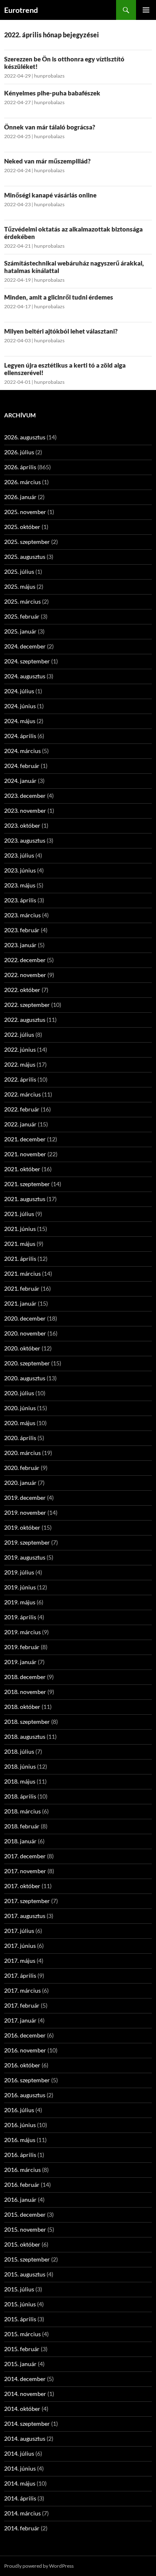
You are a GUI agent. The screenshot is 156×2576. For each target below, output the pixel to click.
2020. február (22, 1468)
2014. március (22, 2513)
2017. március (22, 1990)
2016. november (25, 2050)
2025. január (20, 631)
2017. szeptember (27, 1901)
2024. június (20, 706)
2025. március (22, 601)
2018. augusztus (25, 1736)
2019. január (20, 1662)
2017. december (25, 1856)
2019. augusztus (25, 1557)
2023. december (25, 796)
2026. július (19, 452)
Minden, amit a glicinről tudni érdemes (59, 297)
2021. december (25, 1139)
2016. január (20, 2199)
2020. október (22, 1348)
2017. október (22, 1886)
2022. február (22, 1109)
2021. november (25, 1154)
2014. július (19, 2453)
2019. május (20, 1602)
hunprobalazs (49, 76)
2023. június (20, 870)
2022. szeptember (27, 1005)
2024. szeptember (27, 661)
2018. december (25, 1677)
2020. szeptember (27, 1363)
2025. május (20, 586)
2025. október (22, 527)
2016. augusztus (25, 2095)
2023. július (19, 855)
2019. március (22, 1632)
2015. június (20, 2304)
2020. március (22, 1453)
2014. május (20, 2483)
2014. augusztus (25, 2438)
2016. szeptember (27, 2080)
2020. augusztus (25, 1378)
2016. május (20, 2140)
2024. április (20, 736)
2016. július (19, 2110)
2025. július (19, 571)
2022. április (20, 1079)
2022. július (19, 1035)
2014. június (20, 2468)
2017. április (20, 1975)
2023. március (22, 915)
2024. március (22, 751)
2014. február (22, 2528)
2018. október (22, 1707)
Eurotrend (21, 10)
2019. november (25, 1512)
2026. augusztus (25, 437)
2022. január (20, 1124)
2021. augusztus (25, 1199)
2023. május (20, 885)
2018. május (20, 1781)
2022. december (25, 960)
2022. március (22, 1094)
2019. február (22, 1647)
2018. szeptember (27, 1722)
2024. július (19, 691)
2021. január (20, 1303)
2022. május (20, 1064)
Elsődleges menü (146, 10)
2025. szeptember (27, 542)
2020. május (20, 1423)
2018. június (20, 1766)
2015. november (25, 2229)
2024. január (20, 781)
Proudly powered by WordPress (39, 2566)
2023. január (20, 945)
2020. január (20, 1483)
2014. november (25, 2394)
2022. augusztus (25, 1020)
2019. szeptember (27, 1542)
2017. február (22, 2005)
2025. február (22, 616)
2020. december (25, 1318)
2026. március (22, 482)
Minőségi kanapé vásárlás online (50, 195)
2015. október (22, 2244)
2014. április (20, 2498)
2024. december (25, 646)
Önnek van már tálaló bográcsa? (50, 127)
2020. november (25, 1333)
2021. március (22, 1273)
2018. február (22, 1826)
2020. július (19, 1393)
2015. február (22, 2349)
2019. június (20, 1587)
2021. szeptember (27, 1184)
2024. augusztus (25, 676)
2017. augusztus (25, 1916)
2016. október (22, 2065)
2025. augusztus (25, 557)
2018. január (20, 1841)
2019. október (22, 1527)
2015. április (20, 2319)
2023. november (25, 810)
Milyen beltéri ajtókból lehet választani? (61, 331)
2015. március (22, 2334)
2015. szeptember (27, 2259)
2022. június (20, 1049)
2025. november (25, 512)
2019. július (19, 1572)
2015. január (20, 2364)
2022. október (22, 990)
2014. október (22, 2409)
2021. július (19, 1214)
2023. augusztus (25, 840)
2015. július (19, 2289)
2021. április (20, 1259)
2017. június (20, 1946)
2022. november (25, 975)
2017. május (20, 1961)
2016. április (20, 2155)
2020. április (20, 1438)
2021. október (22, 1169)
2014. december (25, 2379)
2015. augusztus (25, 2274)
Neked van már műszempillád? (47, 161)
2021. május (20, 1244)
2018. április (20, 1796)
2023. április (20, 900)
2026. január (20, 497)
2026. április (20, 467)
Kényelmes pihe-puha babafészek (52, 93)
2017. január (20, 2020)
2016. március (22, 2170)
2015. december (25, 2214)
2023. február (22, 930)
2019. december (25, 1498)
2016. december (25, 2035)
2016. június (20, 2125)
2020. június (20, 1408)
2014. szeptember (27, 2424)
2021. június (20, 1229)
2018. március (22, 1811)
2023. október (22, 825)
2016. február (22, 2185)
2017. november (25, 1871)
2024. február (22, 766)
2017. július (19, 1931)
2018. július (19, 1751)
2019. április (20, 1617)
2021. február (22, 1288)
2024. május (20, 721)
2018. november (25, 1692)
